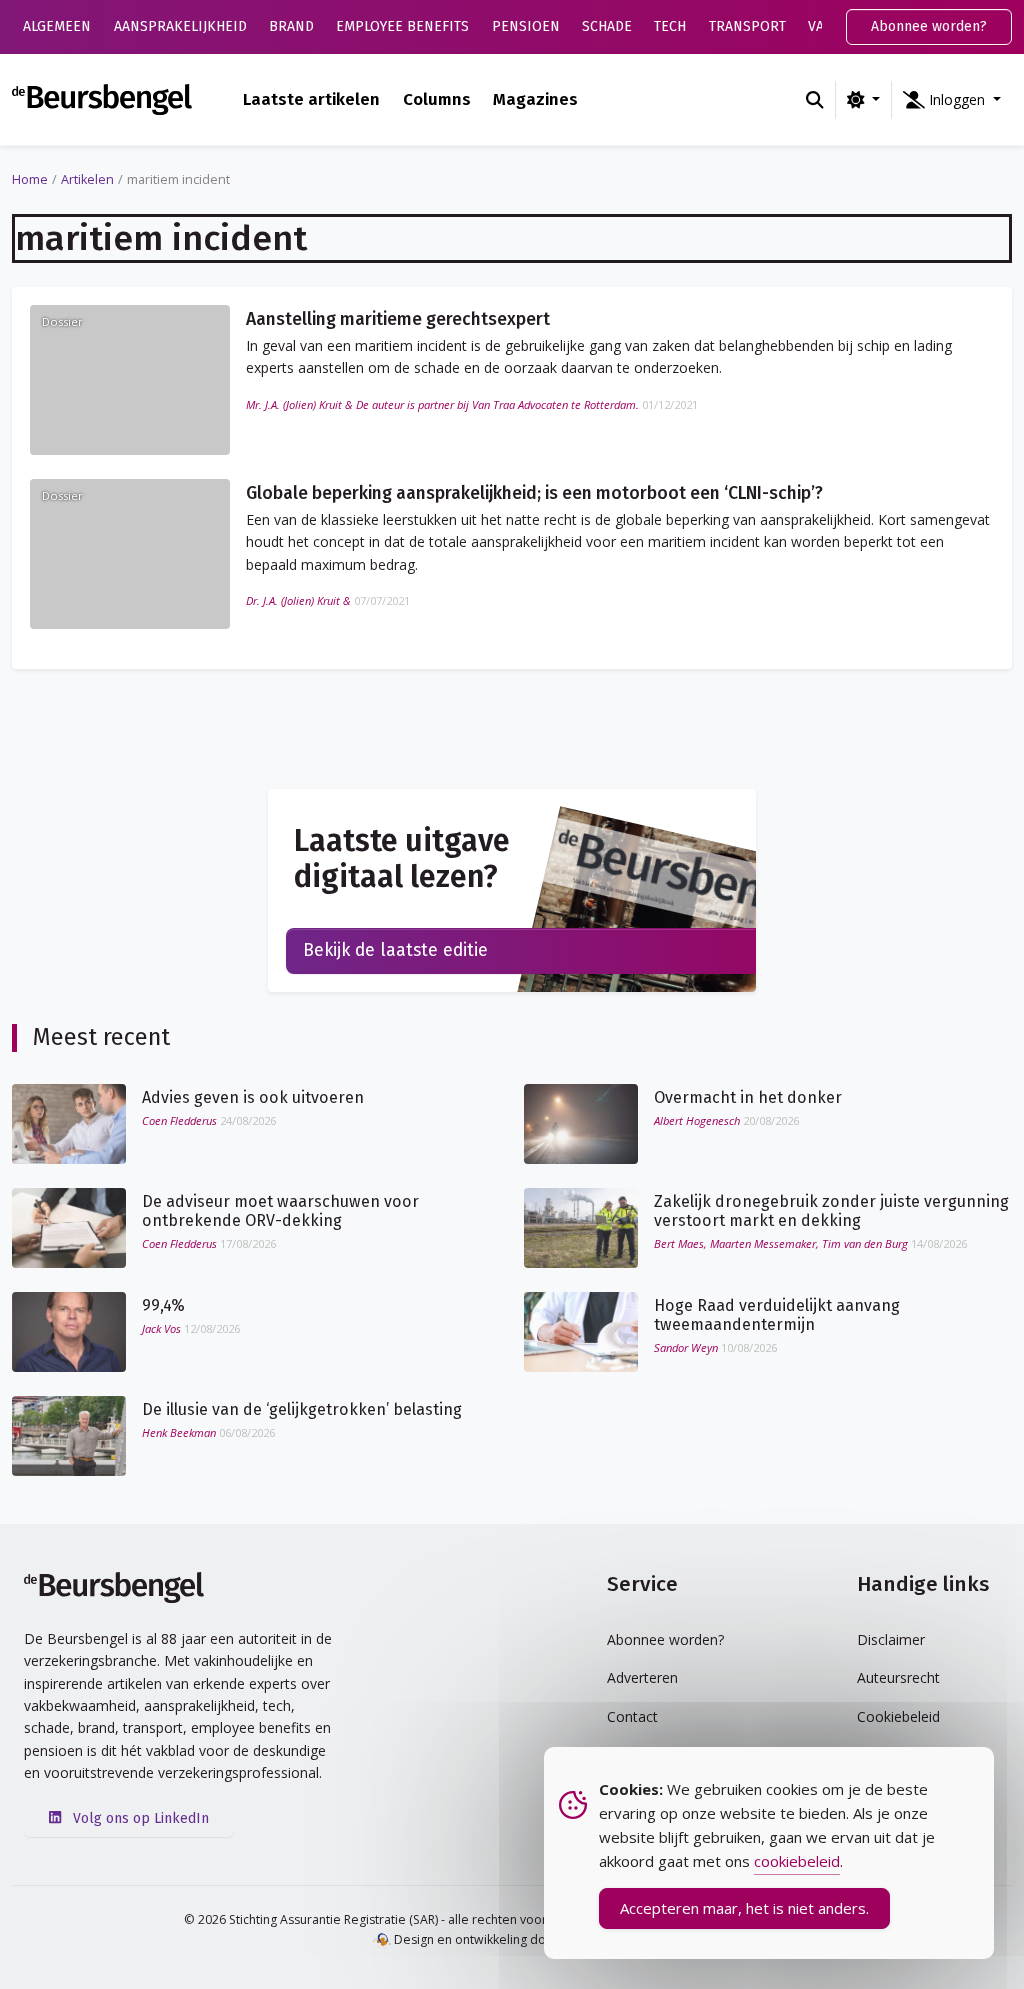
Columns (437, 99)
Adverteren (642, 1677)
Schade (607, 26)
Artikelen (87, 179)
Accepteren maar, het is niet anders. (744, 1908)
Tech (670, 26)
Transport (747, 26)
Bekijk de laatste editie (395, 950)
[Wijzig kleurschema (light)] (863, 100)
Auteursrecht (898, 1677)
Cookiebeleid (898, 1716)
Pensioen (526, 26)
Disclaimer (891, 1639)
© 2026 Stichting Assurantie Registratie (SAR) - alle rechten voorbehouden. (397, 1919)
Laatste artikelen (311, 99)
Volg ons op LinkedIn (139, 1818)
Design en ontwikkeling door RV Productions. (521, 1939)
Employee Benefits (402, 26)
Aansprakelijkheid (180, 26)
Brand (291, 26)
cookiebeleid (797, 1861)
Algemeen (57, 26)
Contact (632, 1716)
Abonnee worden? (929, 26)
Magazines (535, 99)
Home (30, 179)
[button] (952, 100)
